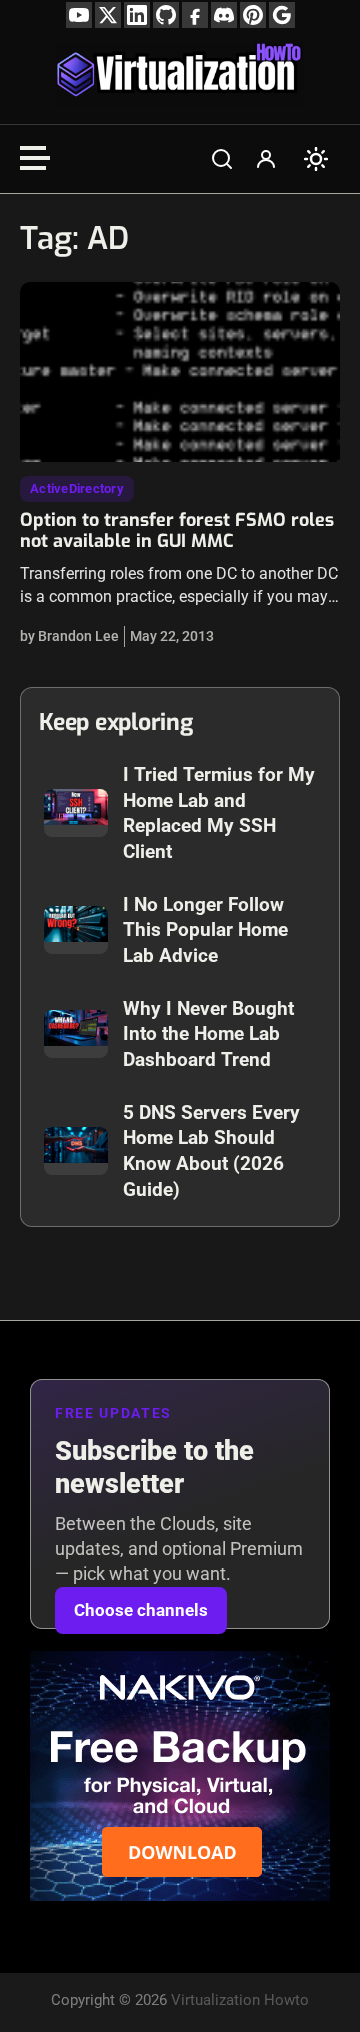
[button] (222, 159)
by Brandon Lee (69, 636)
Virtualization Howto (240, 2000)
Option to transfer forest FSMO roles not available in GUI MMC (177, 531)
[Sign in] (266, 159)
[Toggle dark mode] (316, 159)
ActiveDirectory (77, 488)
